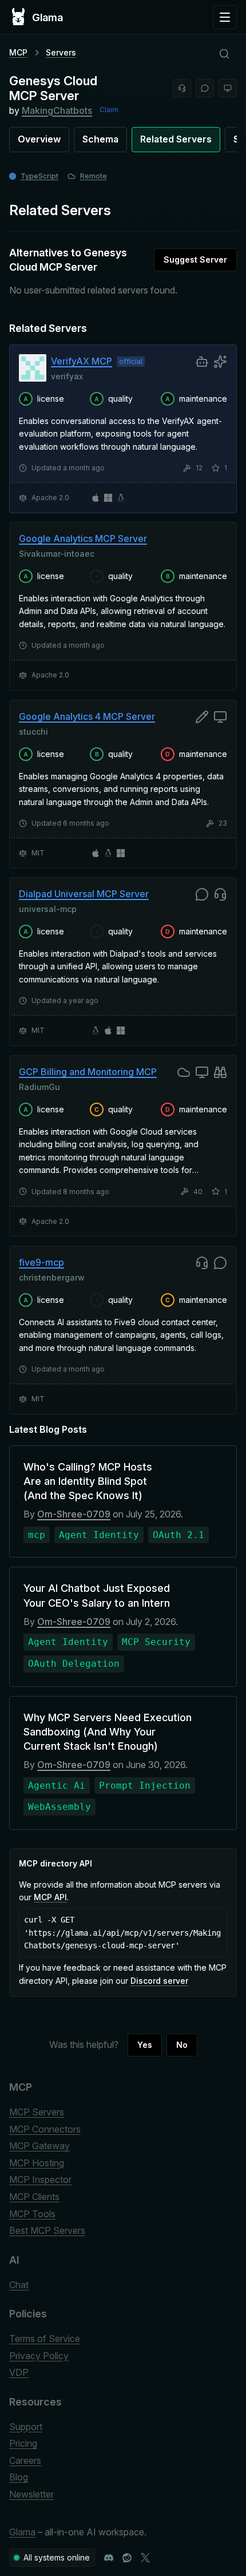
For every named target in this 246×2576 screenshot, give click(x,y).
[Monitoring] (228, 88)
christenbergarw (52, 1277)
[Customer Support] (182, 88)
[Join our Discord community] (109, 2558)
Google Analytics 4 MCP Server (87, 716)
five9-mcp (41, 1262)
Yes (145, 2045)
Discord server (159, 1981)
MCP (18, 52)
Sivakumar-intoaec (57, 554)
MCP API (50, 1897)
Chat (19, 2285)
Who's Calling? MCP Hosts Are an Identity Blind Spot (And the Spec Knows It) (88, 1481)
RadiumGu (39, 1086)
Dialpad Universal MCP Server (84, 894)
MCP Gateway (39, 2146)
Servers (61, 52)
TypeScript (39, 176)
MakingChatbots (57, 110)
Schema (100, 139)
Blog (19, 2477)
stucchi (33, 731)
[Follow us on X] (145, 2558)
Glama (22, 2532)
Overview (39, 139)
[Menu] (225, 17)
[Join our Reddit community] (127, 2558)
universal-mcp (48, 909)
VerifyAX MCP (82, 361)
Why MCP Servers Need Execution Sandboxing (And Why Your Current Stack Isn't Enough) (108, 1732)
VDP (19, 2372)
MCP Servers (37, 2112)
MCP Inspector (40, 2179)
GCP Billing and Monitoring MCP (88, 1072)
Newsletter (31, 2494)
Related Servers (176, 139)
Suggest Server (195, 259)
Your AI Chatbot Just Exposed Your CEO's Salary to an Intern (97, 1595)
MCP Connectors (45, 2129)
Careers (25, 2460)
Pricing (23, 2443)
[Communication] (205, 88)
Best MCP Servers (47, 2230)
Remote (94, 176)
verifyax (67, 376)
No (182, 2045)
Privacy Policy (39, 2356)
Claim (109, 110)
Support (26, 2427)
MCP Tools (32, 2214)
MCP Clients (34, 2197)
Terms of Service (45, 2339)
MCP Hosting (37, 2163)
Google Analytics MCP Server (83, 538)
